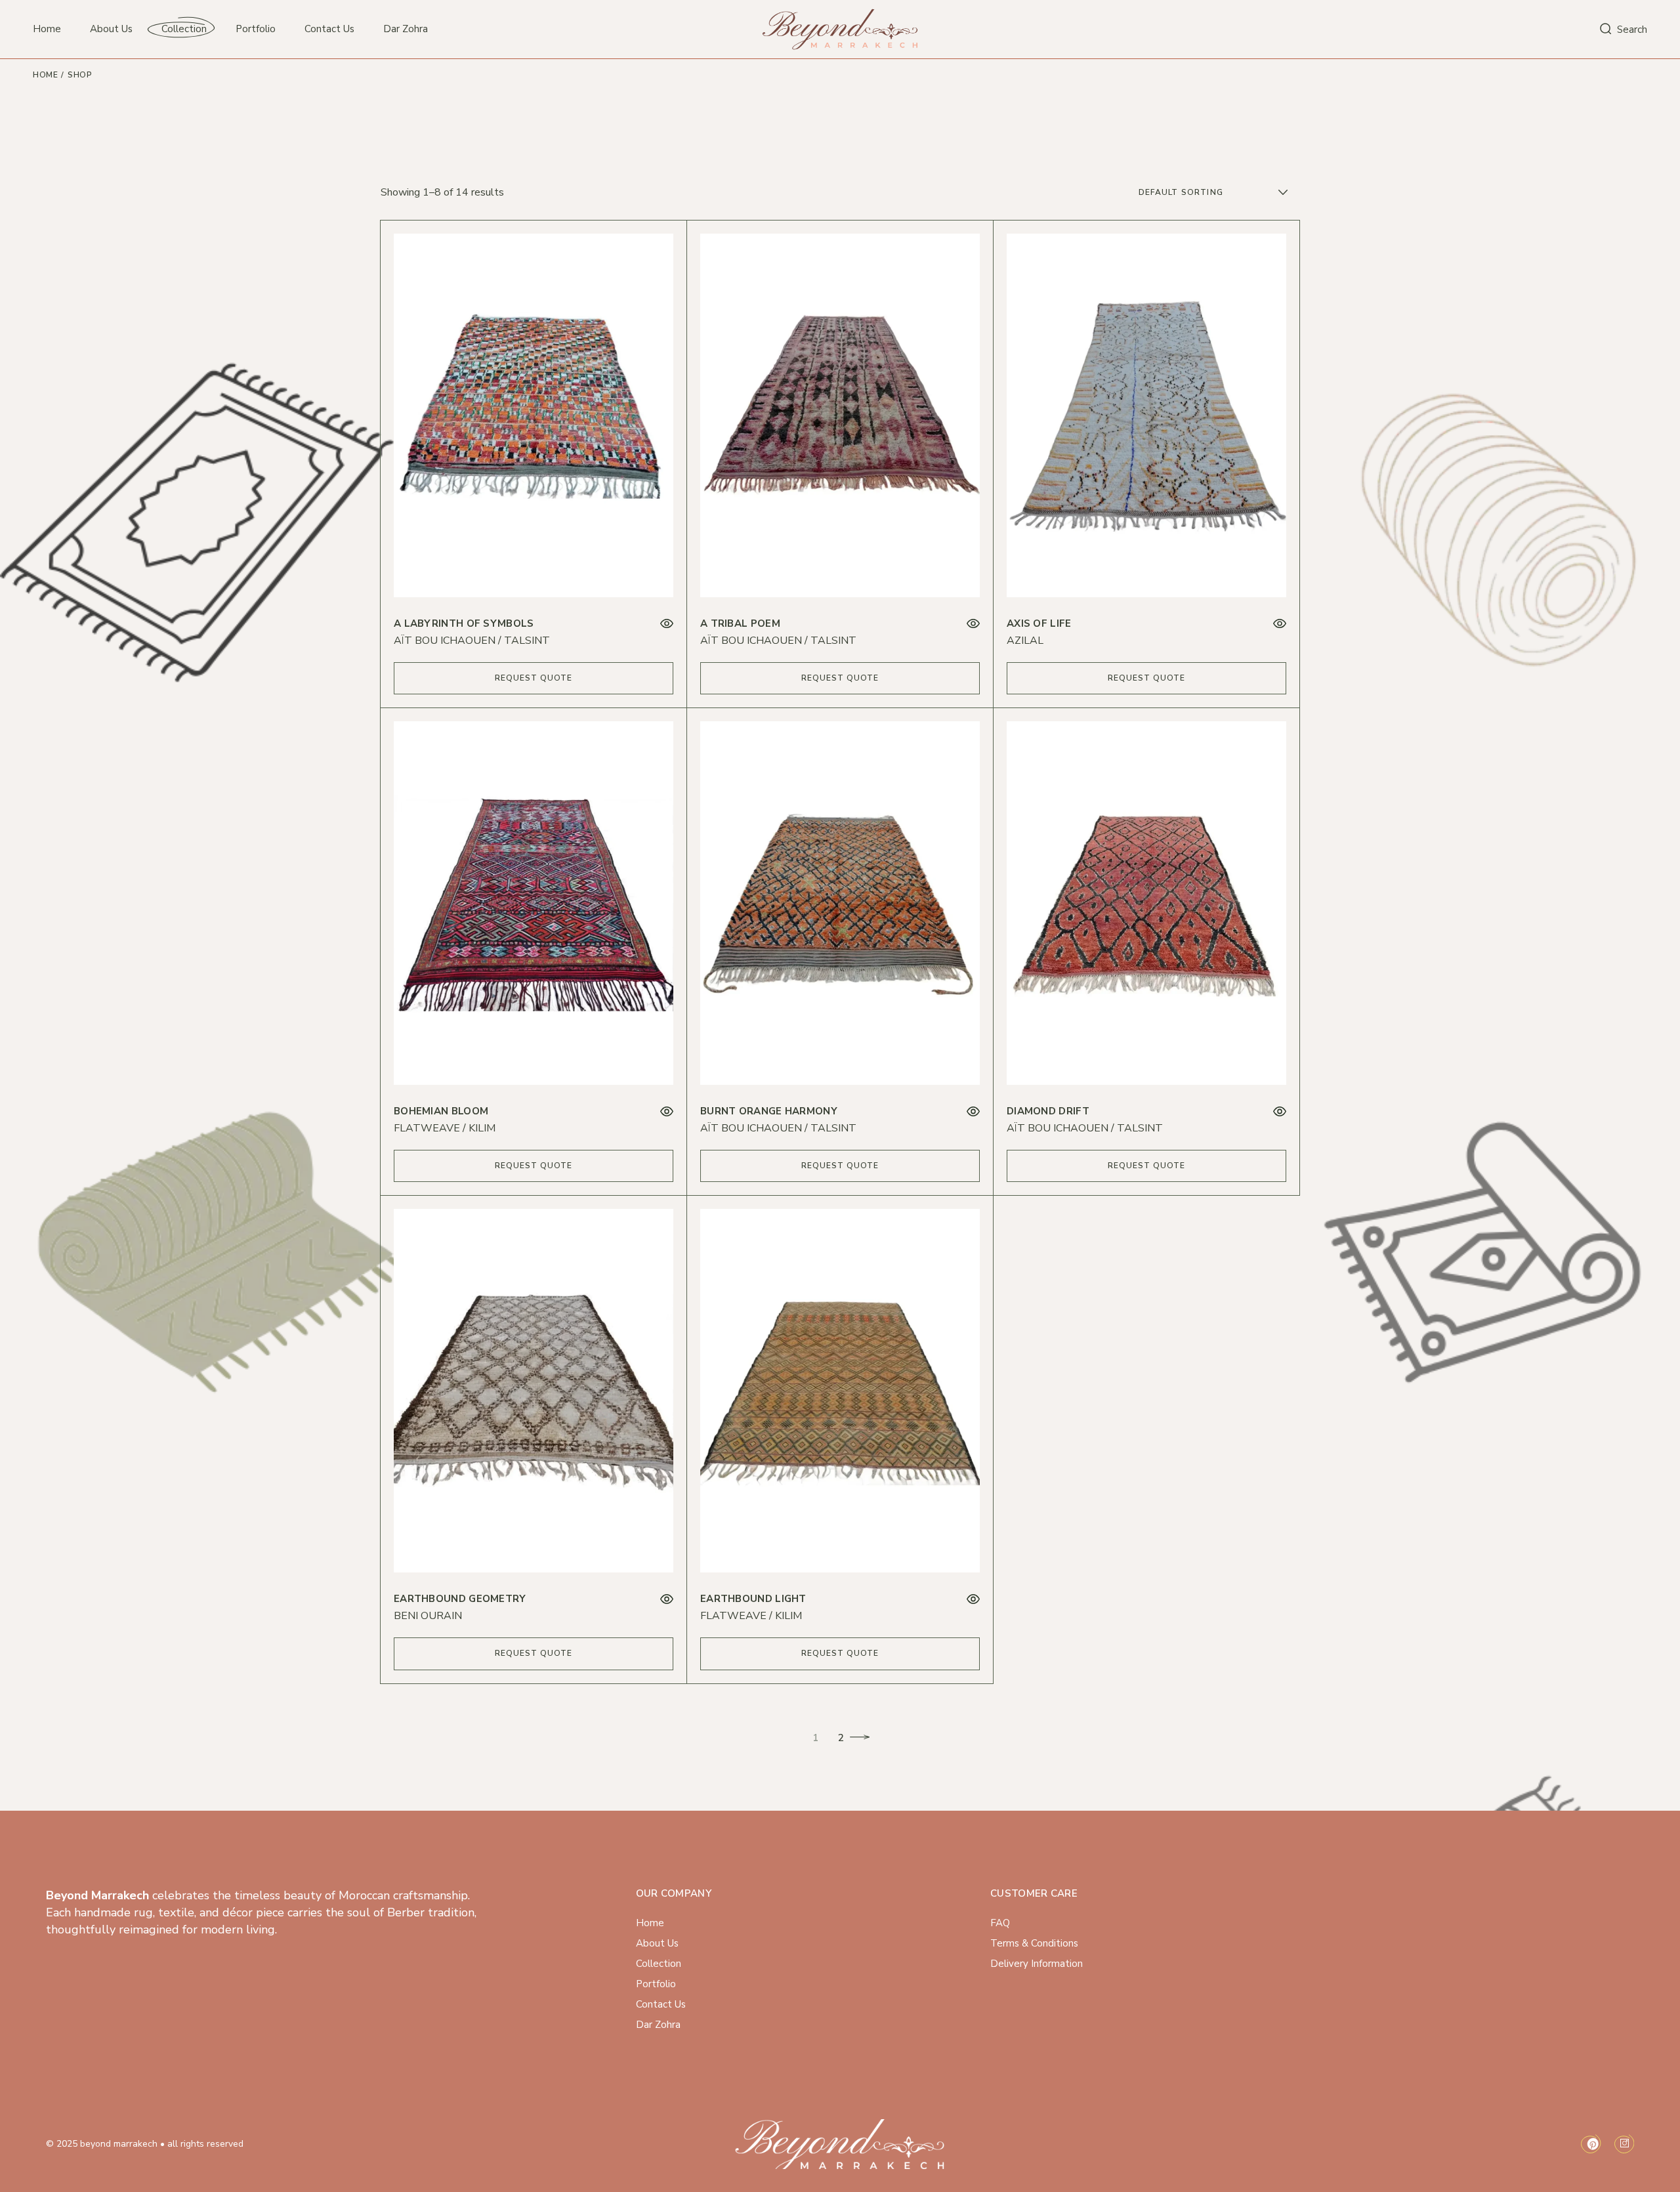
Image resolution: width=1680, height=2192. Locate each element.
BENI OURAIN (428, 1616)
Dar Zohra (658, 2025)
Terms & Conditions (1034, 1943)
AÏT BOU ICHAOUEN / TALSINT (472, 641)
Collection (659, 1964)
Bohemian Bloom (441, 1111)
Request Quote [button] (534, 678)
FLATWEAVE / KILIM (445, 1128)
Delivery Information (1037, 1964)
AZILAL (1025, 641)
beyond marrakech (119, 2144)
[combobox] (1215, 192)
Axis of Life (1039, 623)
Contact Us (661, 2004)
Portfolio (656, 1984)
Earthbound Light (753, 1599)
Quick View (667, 624)
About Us (657, 1943)
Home (650, 1923)
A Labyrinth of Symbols (464, 623)
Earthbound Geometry (460, 1599)
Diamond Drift (1048, 1111)
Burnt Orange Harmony (769, 1111)
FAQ (1000, 1923)
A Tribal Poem (740, 623)
